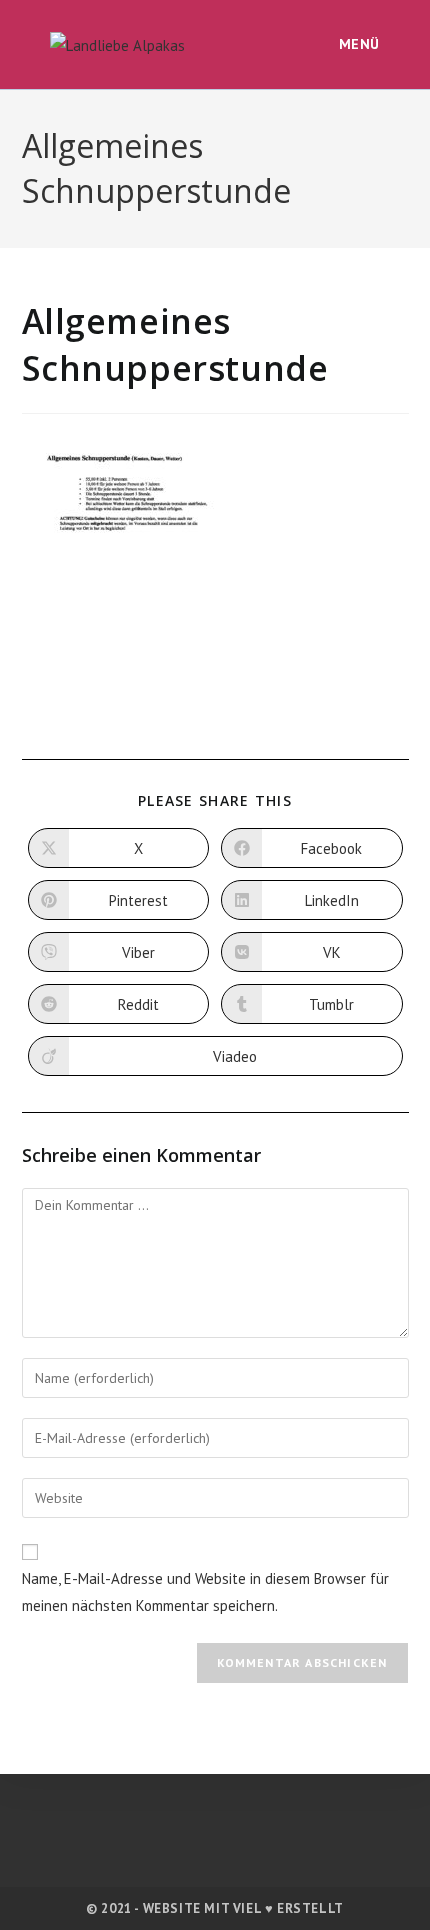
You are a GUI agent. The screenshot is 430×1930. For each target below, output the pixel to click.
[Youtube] (258, 1825)
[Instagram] (215, 1825)
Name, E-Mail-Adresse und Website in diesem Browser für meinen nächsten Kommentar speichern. (205, 1592)
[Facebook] (172, 1825)
